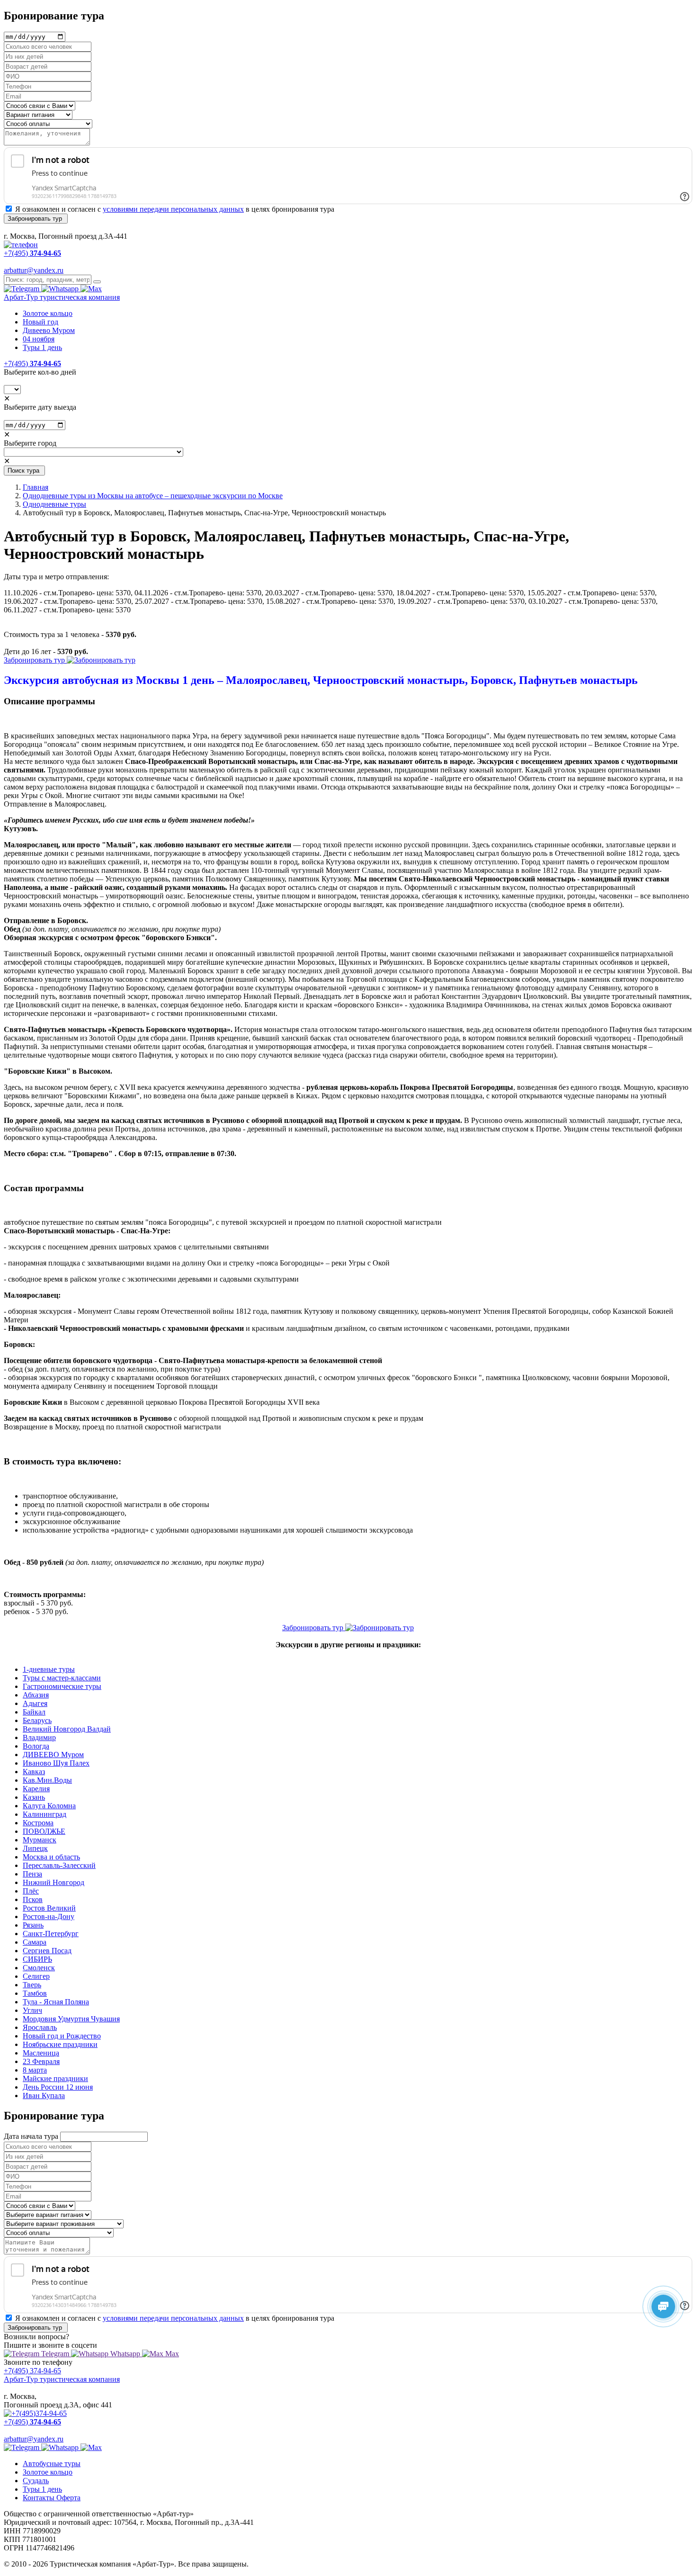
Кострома (38, 1823)
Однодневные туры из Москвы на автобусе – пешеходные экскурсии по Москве (153, 496)
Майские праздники (55, 2078)
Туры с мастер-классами (62, 1678)
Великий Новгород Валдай (67, 1729)
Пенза (32, 1874)
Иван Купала (44, 2096)
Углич (32, 2010)
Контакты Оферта (52, 2498)
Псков (33, 1899)
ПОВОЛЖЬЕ (44, 1831)
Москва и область (51, 1857)
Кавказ (34, 1772)
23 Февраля (41, 2061)
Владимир (39, 1737)
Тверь (32, 1985)
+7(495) (32, 364)
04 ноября (39, 339)
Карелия (36, 1789)
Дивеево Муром (49, 330)
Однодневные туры (54, 504)
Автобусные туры (52, 2464)
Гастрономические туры (62, 1686)
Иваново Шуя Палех (56, 1763)
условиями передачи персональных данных (173, 209)
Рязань (33, 1925)
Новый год (40, 322)
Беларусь (37, 1720)
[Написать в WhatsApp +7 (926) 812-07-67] (61, 289)
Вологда (36, 1746)
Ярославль (40, 2027)
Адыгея (35, 1703)
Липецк (35, 1848)
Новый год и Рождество (62, 2036)
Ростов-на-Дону (49, 1916)
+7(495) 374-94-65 (32, 2371)
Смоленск (39, 1968)
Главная (36, 487)
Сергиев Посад (47, 1951)
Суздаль (36, 2481)
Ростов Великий (49, 1908)
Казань (34, 1797)
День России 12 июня (58, 2087)
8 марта (35, 2070)
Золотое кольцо (48, 313)
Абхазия (36, 1695)
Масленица (41, 2053)
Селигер (36, 1976)
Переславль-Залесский (59, 1865)
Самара (35, 1942)
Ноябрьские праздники (60, 2044)
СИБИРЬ (37, 1959)
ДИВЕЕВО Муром (53, 1755)
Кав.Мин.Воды (47, 1780)
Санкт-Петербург (51, 1934)
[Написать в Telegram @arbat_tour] (22, 289)
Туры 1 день (42, 347)
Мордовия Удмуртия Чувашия (71, 2019)
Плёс (31, 1891)
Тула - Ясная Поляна (56, 2002)
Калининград (45, 1814)
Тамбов (35, 1993)
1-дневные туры (49, 1669)
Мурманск (40, 1840)
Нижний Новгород (54, 1882)
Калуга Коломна (49, 1806)
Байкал (34, 1712)
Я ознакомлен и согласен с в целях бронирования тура (175, 209)
